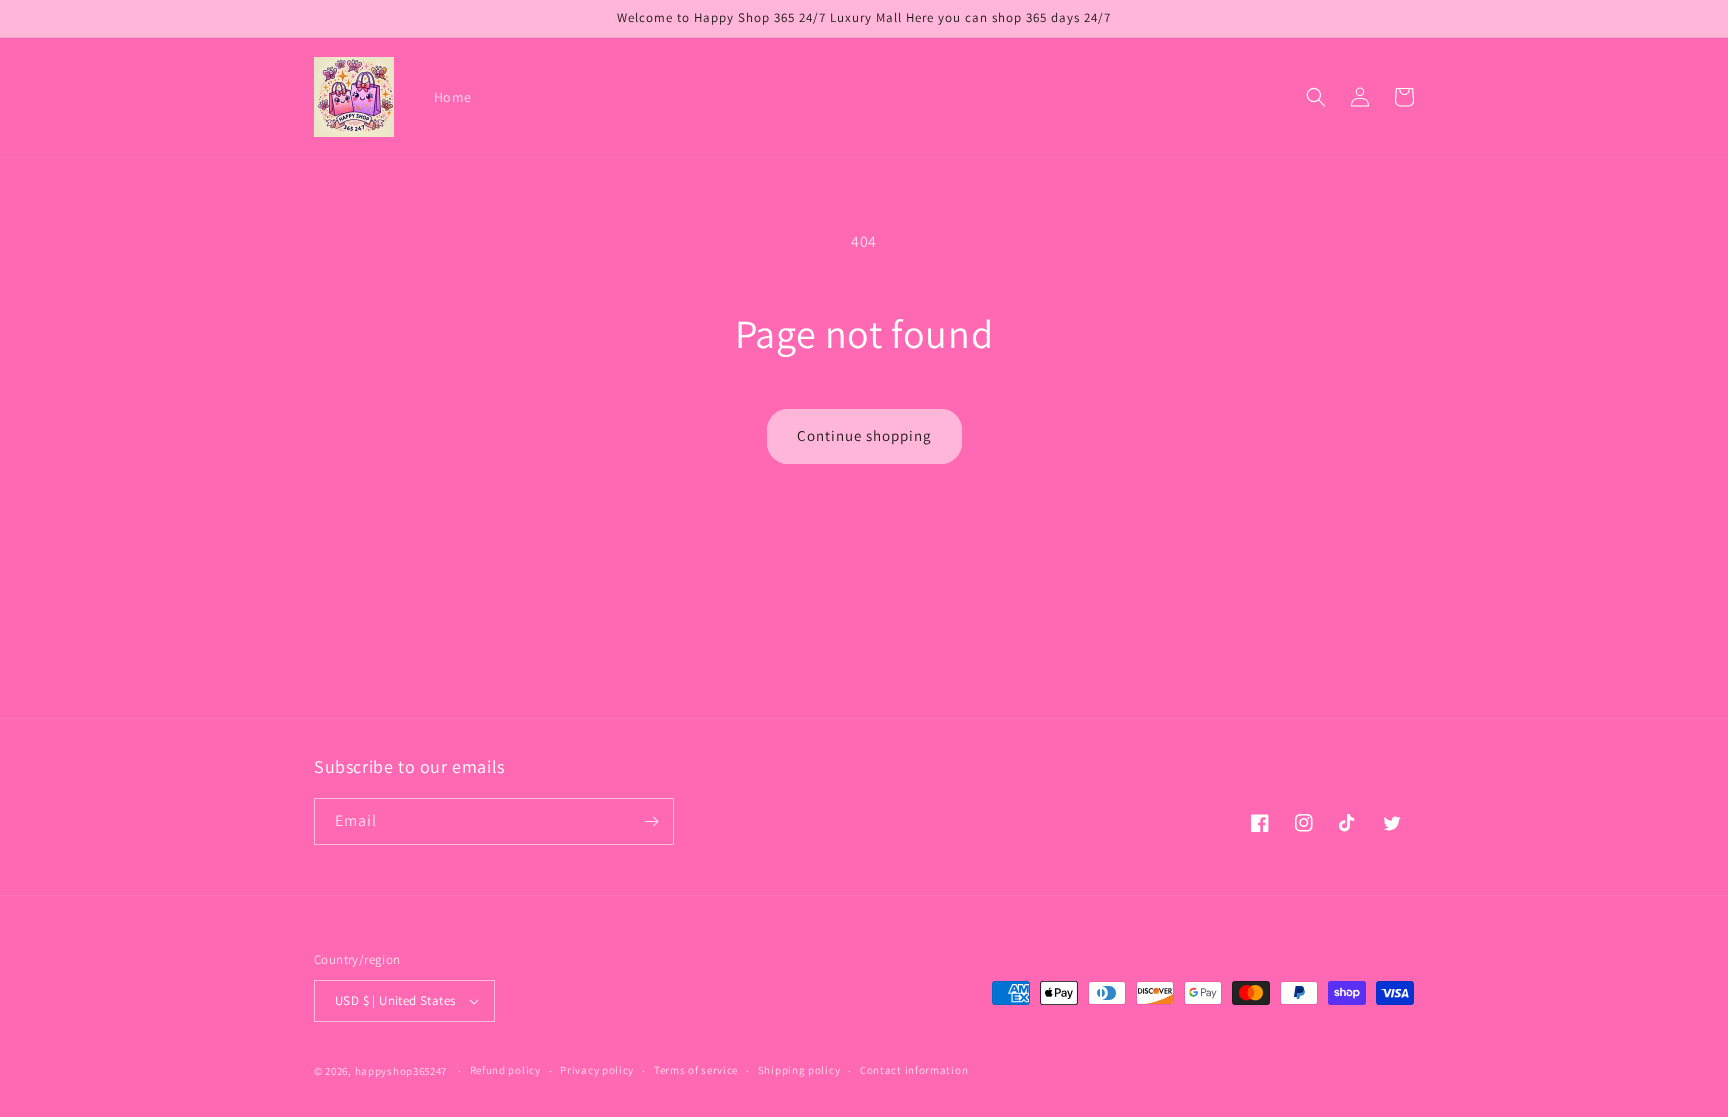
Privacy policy (597, 1070)
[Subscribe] (651, 821)
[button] (1316, 97)
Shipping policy (799, 1070)
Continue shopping (864, 435)
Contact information (914, 1070)
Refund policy (505, 1070)
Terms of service (696, 1070)
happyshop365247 (401, 1071)
